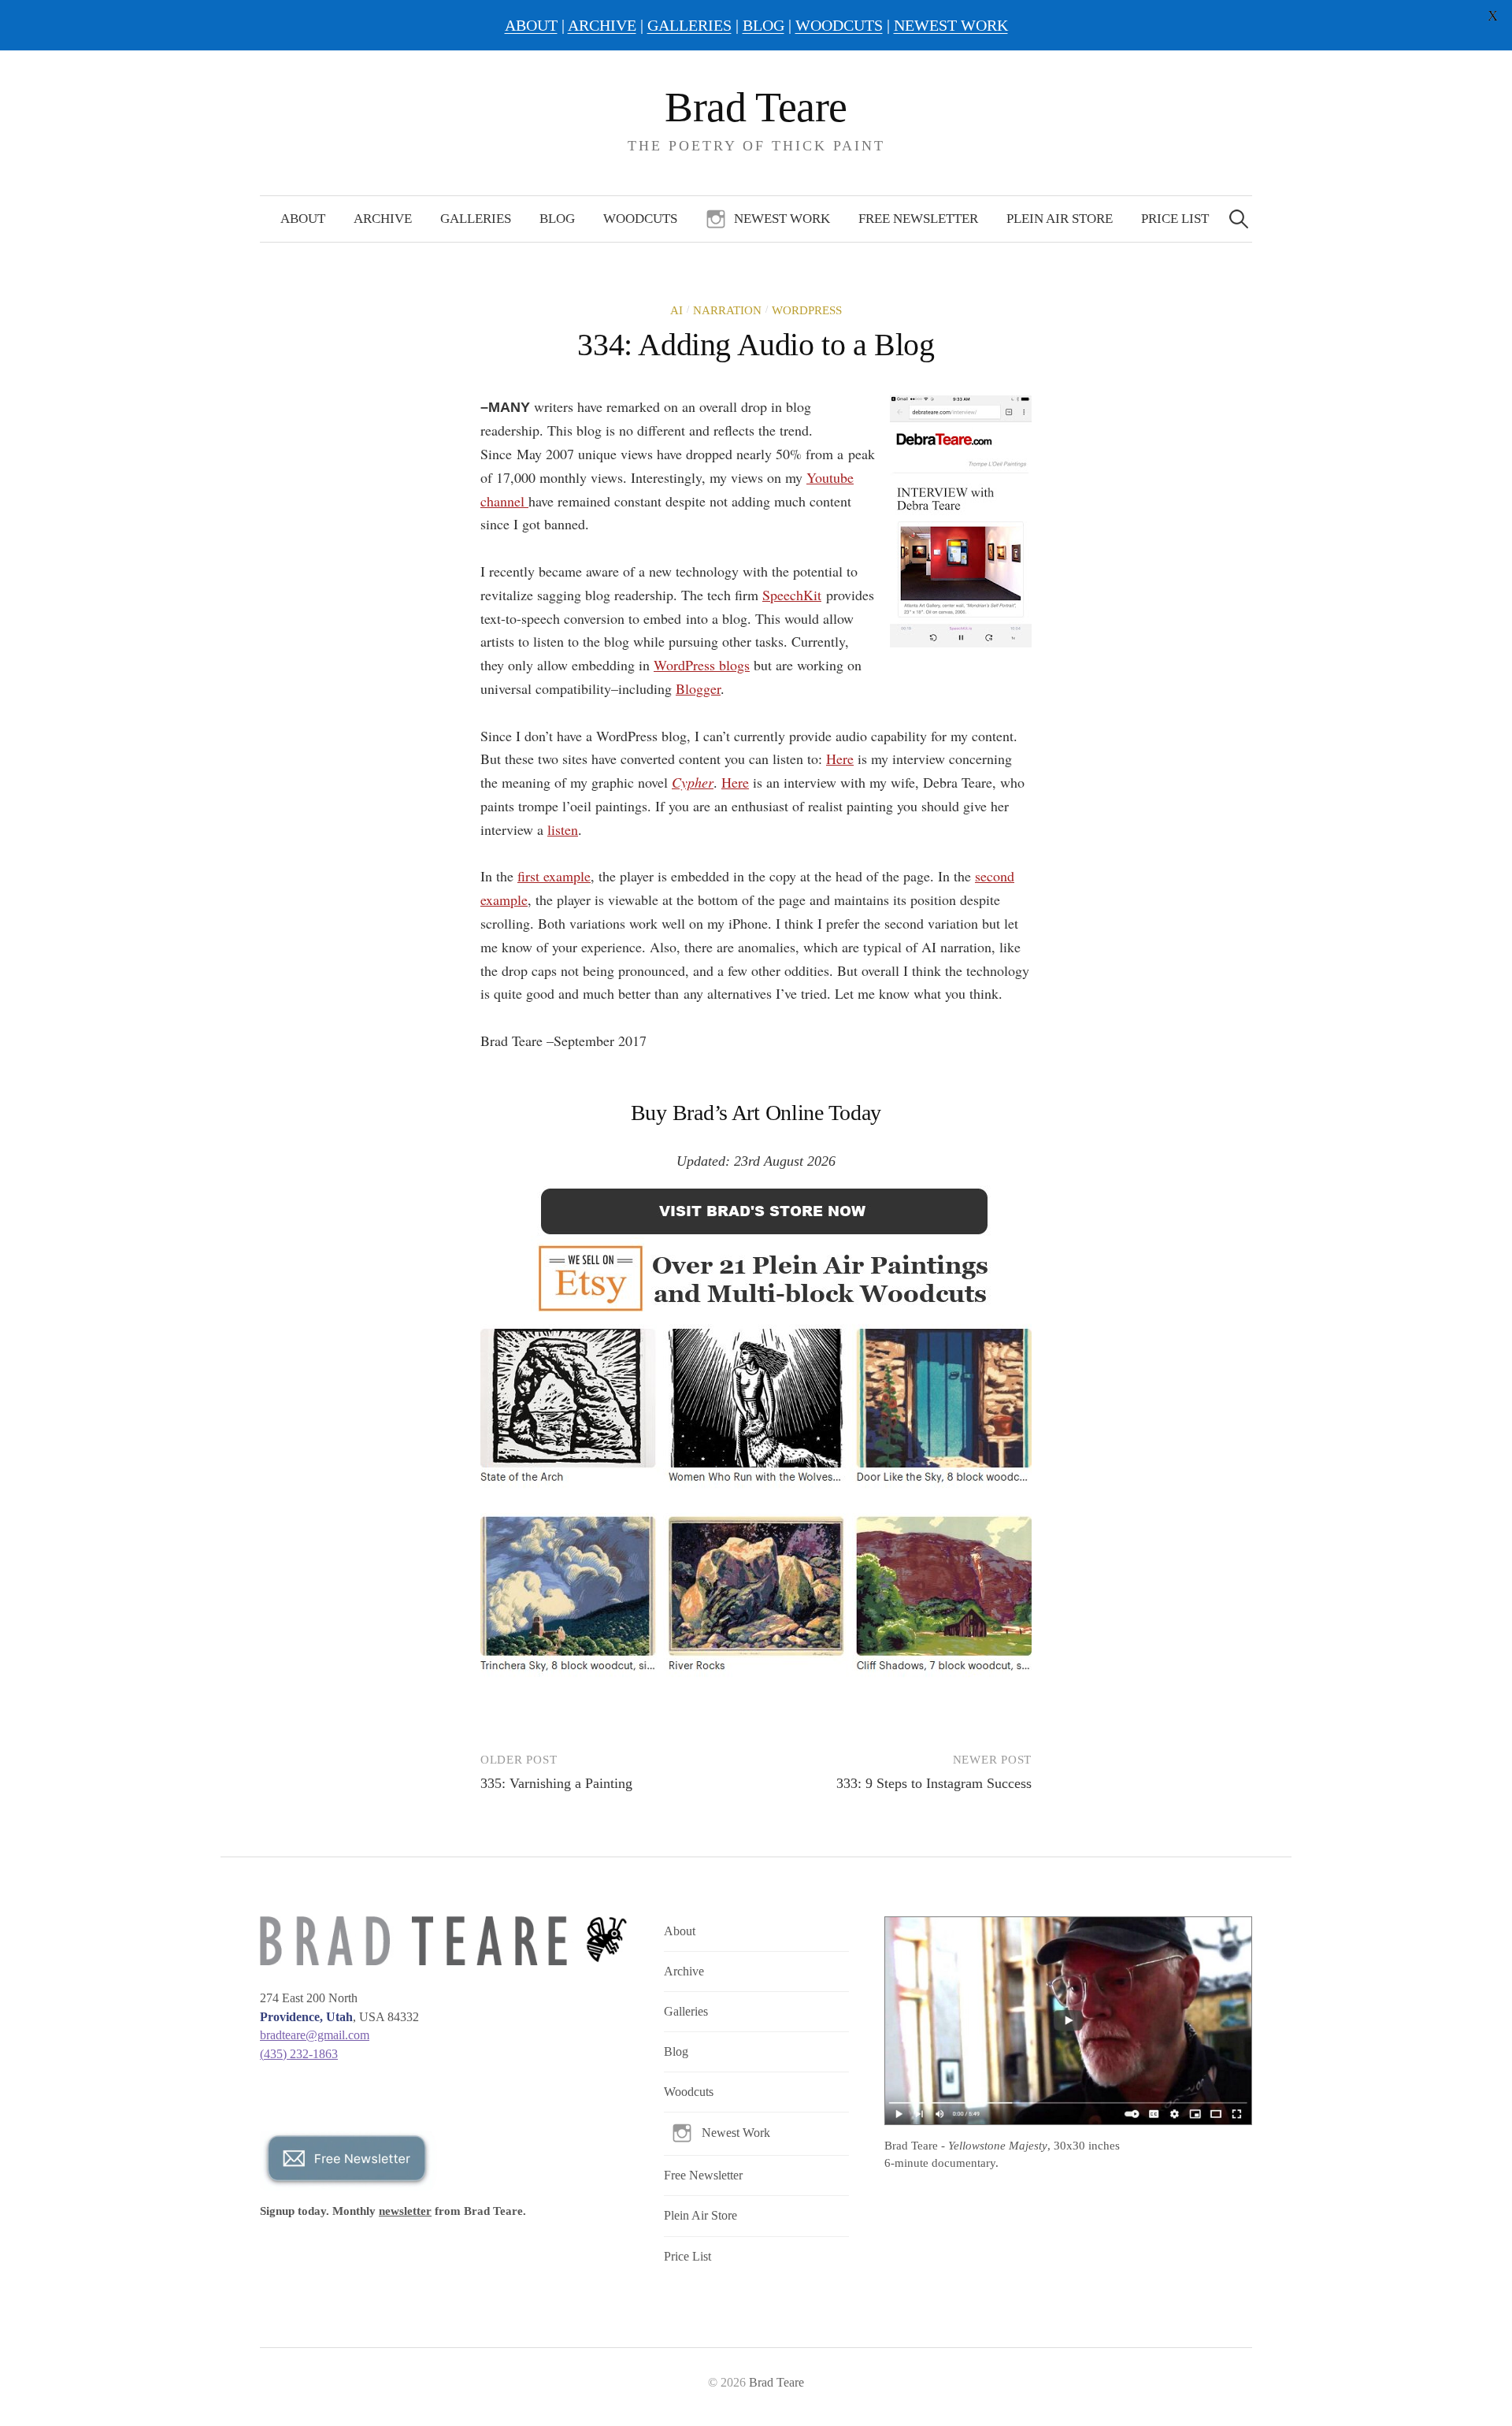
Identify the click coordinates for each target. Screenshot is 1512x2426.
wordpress (807, 310)
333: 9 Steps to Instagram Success (934, 1783)
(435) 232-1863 (299, 2054)
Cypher (693, 782)
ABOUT (531, 25)
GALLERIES (689, 25)
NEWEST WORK (951, 25)
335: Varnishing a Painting (556, 1783)
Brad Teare (756, 107)
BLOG (763, 25)
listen (563, 829)
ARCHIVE (602, 25)
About (303, 219)
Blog (557, 219)
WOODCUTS (839, 25)
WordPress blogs (702, 665)
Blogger (698, 688)
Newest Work (782, 219)
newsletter (405, 2211)
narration (727, 310)
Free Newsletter (918, 219)
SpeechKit (792, 595)
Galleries (476, 219)
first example (554, 876)
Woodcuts (640, 219)
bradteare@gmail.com (315, 2035)
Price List (1175, 219)
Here (840, 759)
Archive (383, 219)
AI (676, 310)
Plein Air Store (1060, 219)
